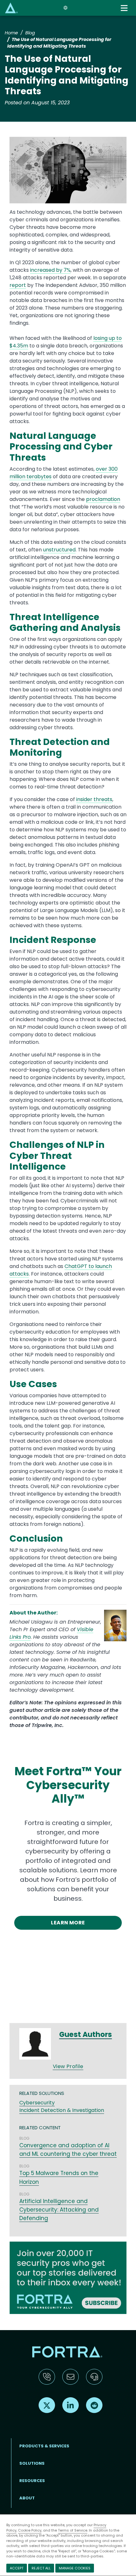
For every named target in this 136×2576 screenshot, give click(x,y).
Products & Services (44, 2446)
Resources (32, 2481)
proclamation (103, 499)
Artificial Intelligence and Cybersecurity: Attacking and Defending (59, 2210)
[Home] (11, 8)
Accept (17, 2568)
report (18, 285)
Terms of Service (73, 2530)
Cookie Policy (30, 2530)
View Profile (68, 2066)
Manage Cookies (75, 2568)
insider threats (94, 799)
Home (11, 33)
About (27, 2498)
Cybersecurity (37, 2103)
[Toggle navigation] (125, 8)
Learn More (68, 1923)
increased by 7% (50, 270)
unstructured (59, 550)
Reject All (41, 2568)
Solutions (32, 2463)
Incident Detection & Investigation (62, 2110)
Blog (30, 33)
